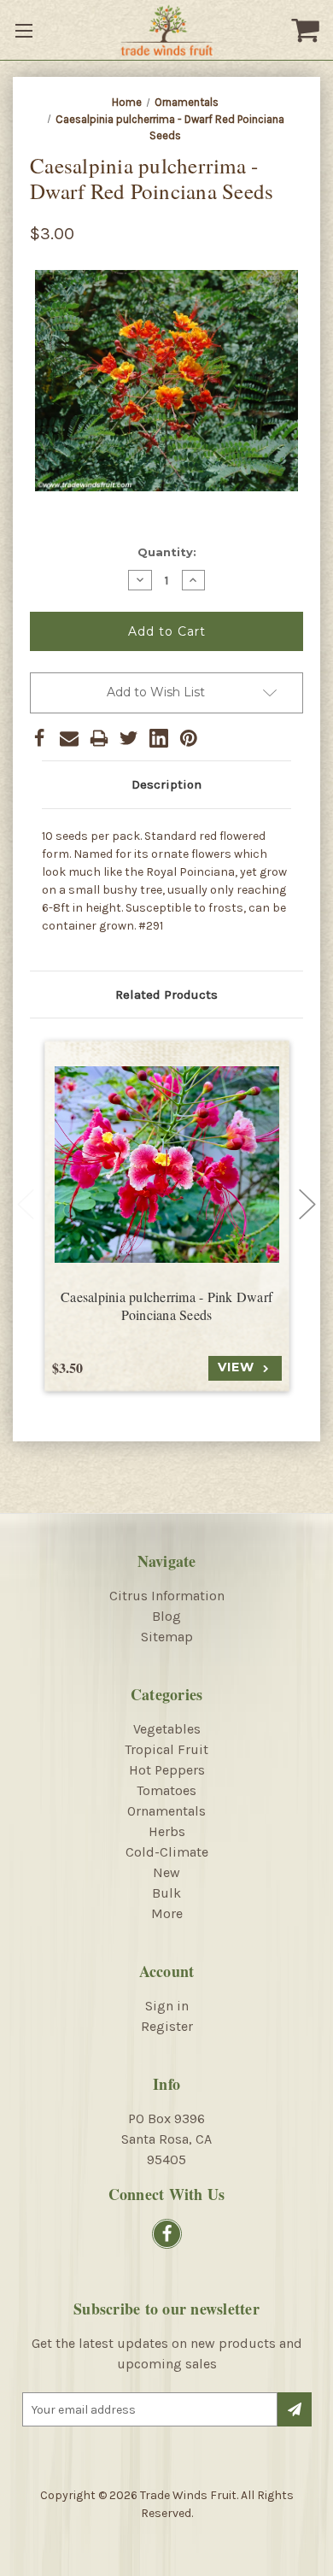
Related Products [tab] (166, 995)
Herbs (167, 1831)
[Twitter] (129, 738)
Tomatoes (166, 1790)
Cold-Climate (167, 1852)
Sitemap (167, 1637)
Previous (26, 1204)
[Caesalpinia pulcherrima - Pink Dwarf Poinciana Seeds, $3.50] (167, 1164)
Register (167, 2026)
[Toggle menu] (26, 30)
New (166, 1872)
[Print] (99, 738)
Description (166, 784)
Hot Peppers (167, 1770)
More (167, 1913)
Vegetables (167, 1729)
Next (307, 1204)
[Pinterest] (189, 738)
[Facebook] (39, 738)
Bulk (166, 1893)
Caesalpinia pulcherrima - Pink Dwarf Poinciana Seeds (166, 1306)
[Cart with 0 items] (307, 30)
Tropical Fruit (166, 1749)
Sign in (167, 2006)
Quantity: (167, 552)
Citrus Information (167, 1596)
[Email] (69, 738)
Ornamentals (166, 1811)
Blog (166, 1616)
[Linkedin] (159, 738)
